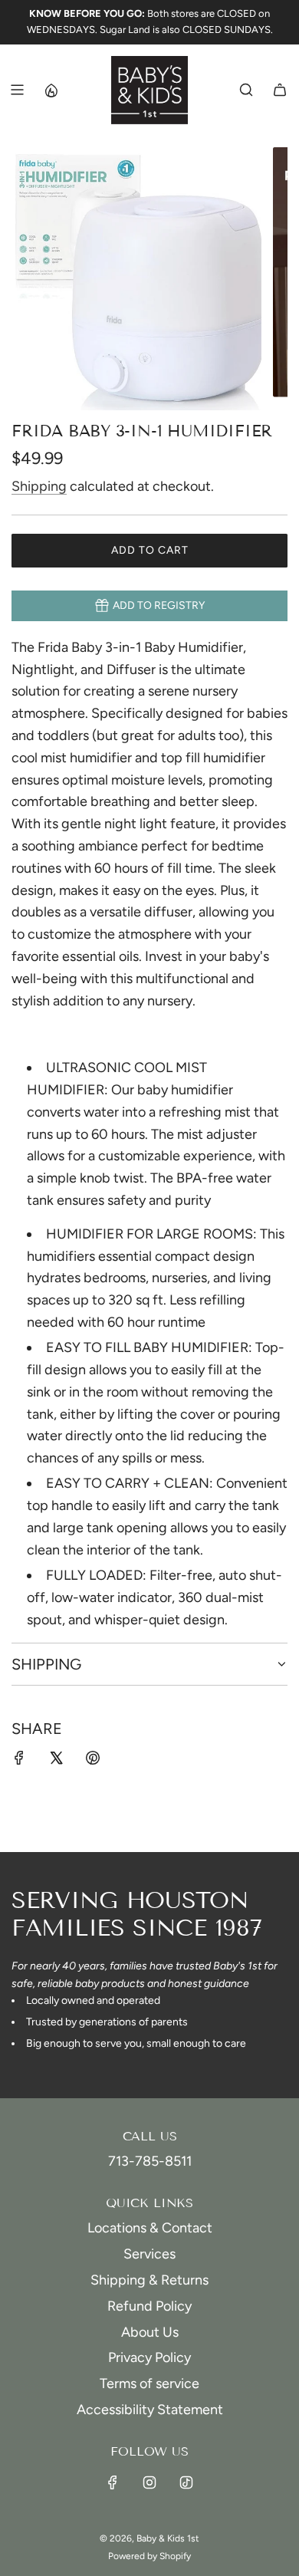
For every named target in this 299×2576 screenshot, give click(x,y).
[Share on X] (56, 1761)
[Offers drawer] (51, 90)
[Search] (246, 90)
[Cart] (280, 90)
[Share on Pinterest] (93, 1761)
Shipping (39, 486)
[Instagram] (149, 2482)
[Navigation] (17, 90)
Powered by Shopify (149, 2556)
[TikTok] (186, 2482)
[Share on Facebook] (19, 1761)
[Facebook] (113, 2482)
